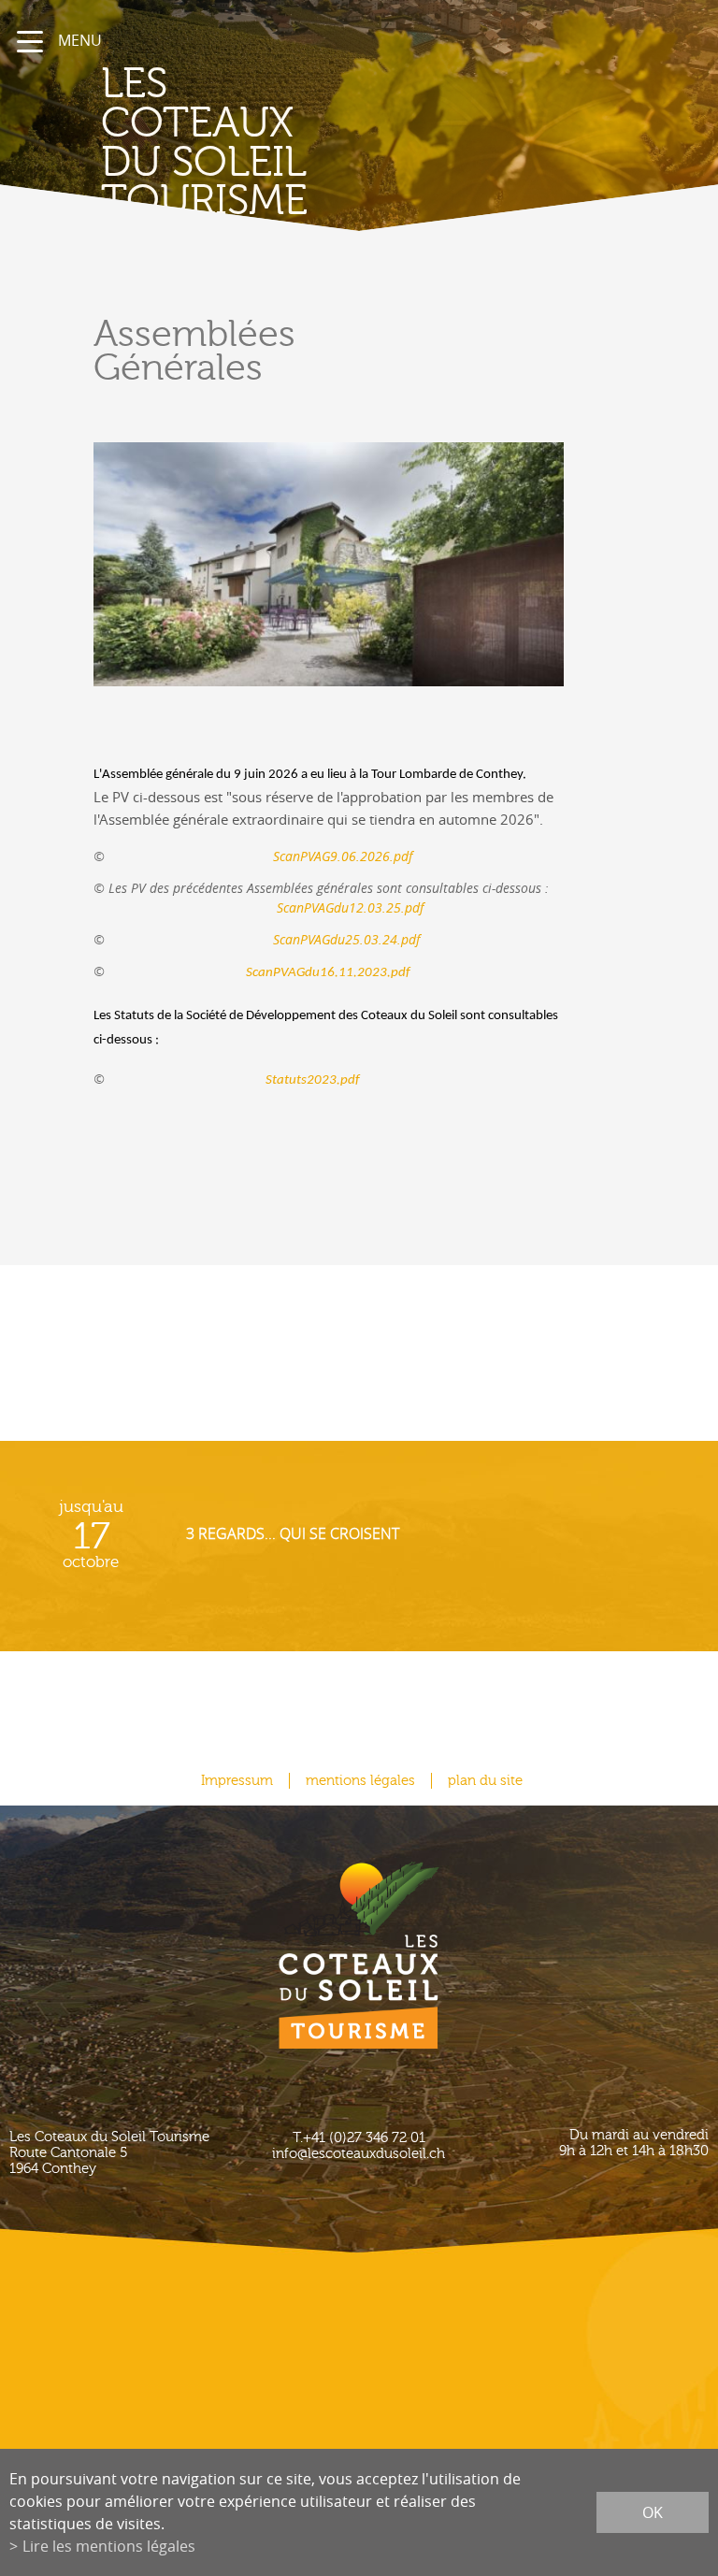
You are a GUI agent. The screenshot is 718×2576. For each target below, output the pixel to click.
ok (653, 2512)
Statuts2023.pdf (234, 1080)
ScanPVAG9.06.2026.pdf (343, 856)
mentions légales (360, 1781)
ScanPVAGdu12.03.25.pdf (350, 907)
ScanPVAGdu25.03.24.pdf (264, 939)
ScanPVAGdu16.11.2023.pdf (328, 973)
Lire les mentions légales (109, 2546)
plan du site (485, 1781)
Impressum (237, 1781)
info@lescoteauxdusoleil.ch (359, 2154)
